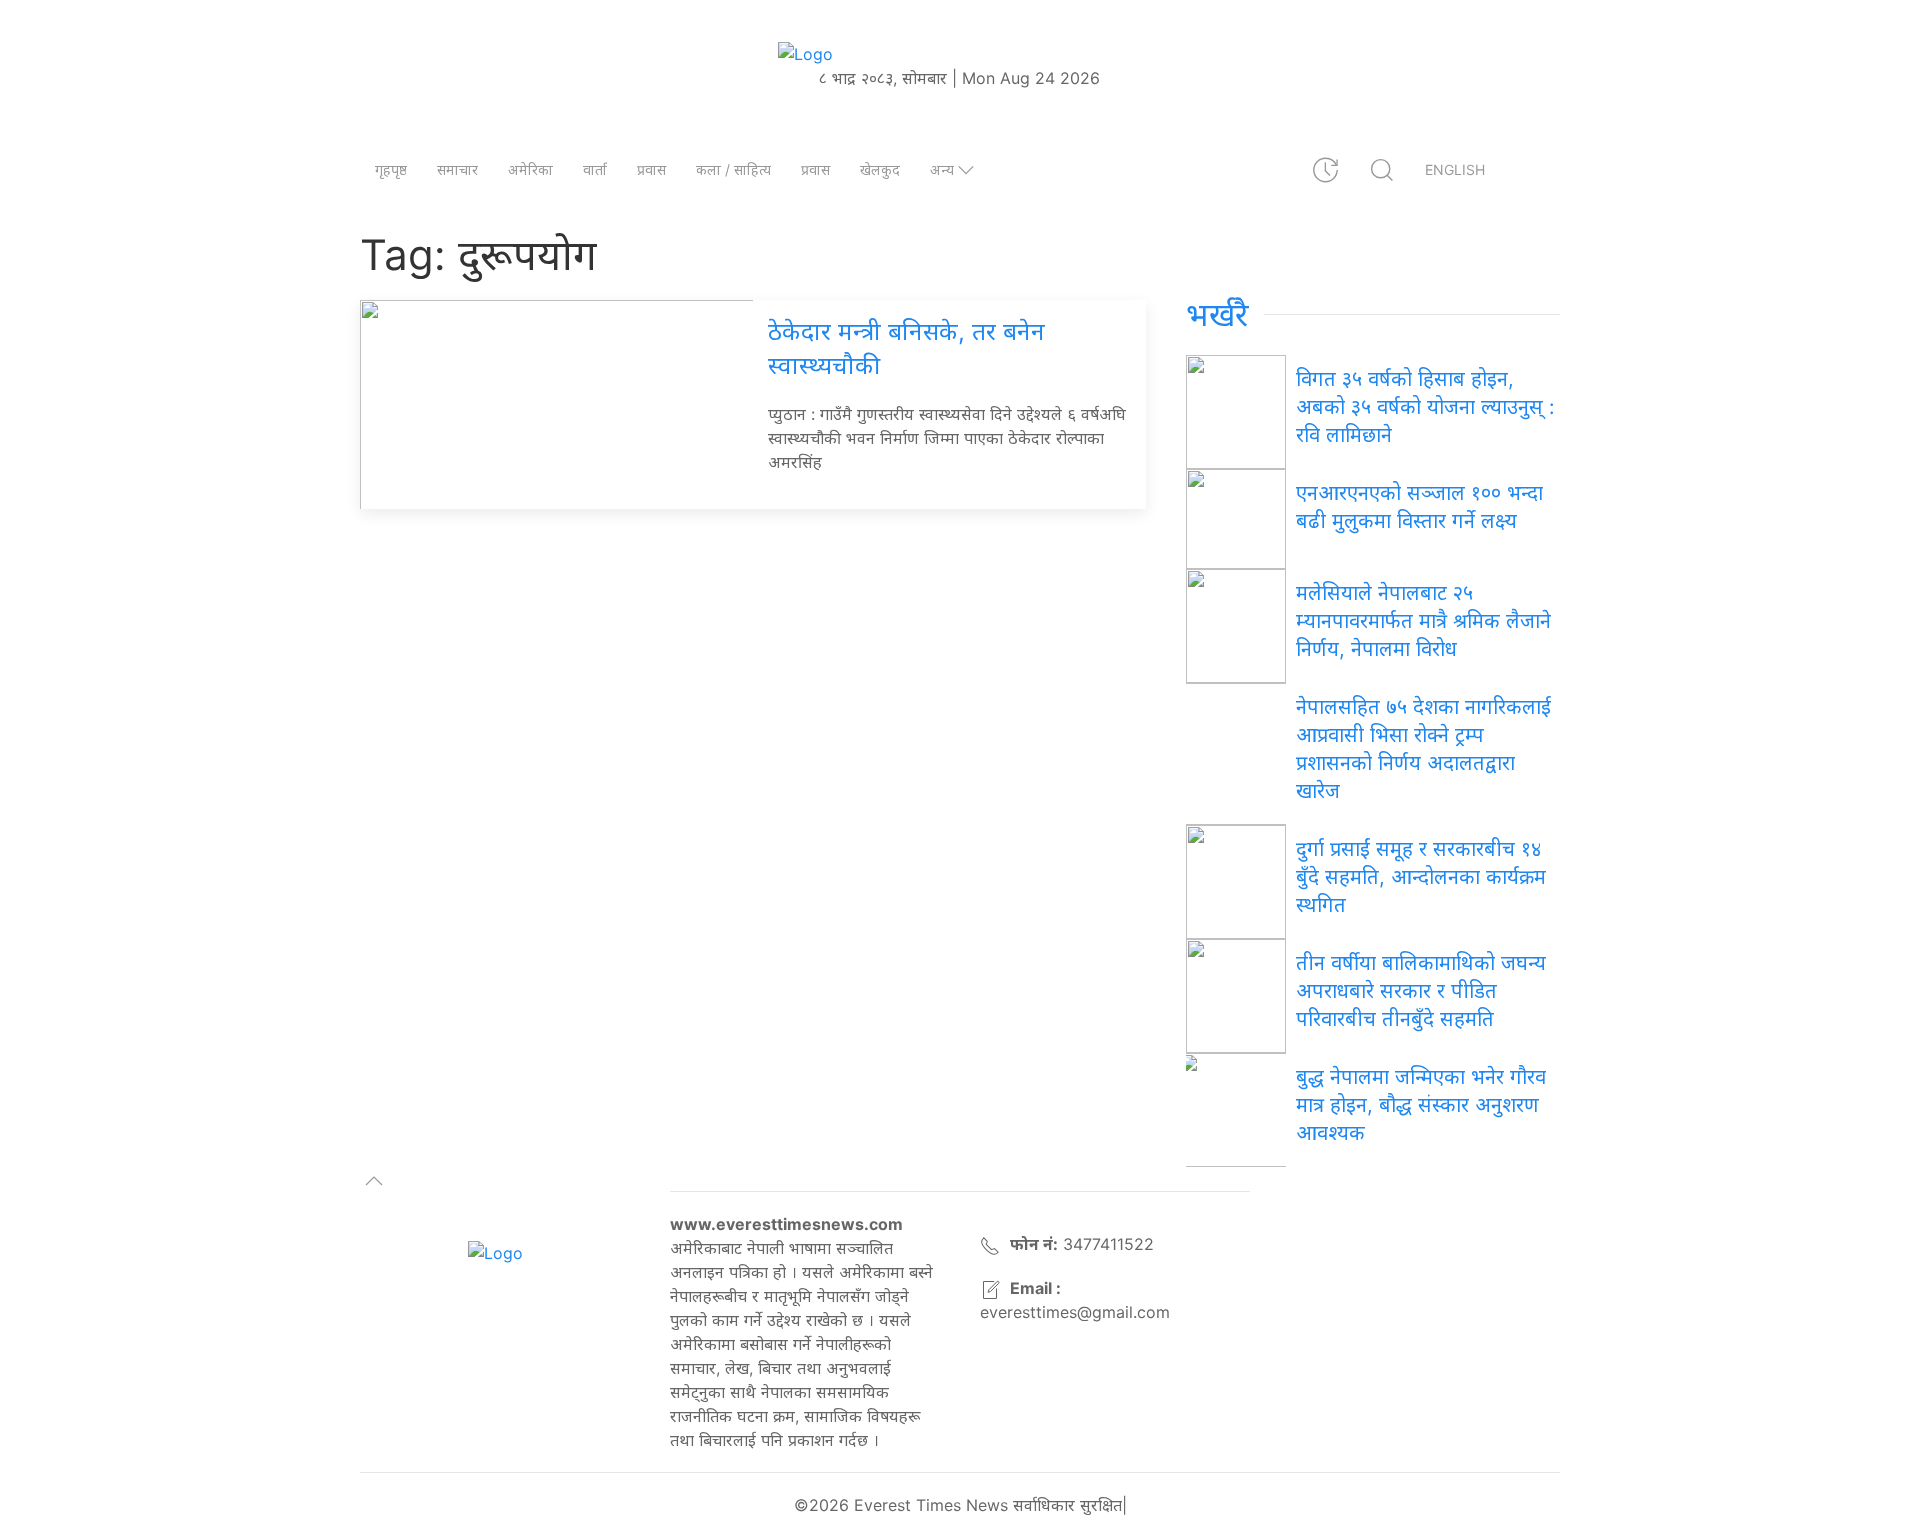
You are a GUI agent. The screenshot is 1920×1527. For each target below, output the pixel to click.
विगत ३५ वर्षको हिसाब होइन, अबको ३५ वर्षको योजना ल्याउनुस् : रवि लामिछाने (1425, 407)
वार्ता (595, 169)
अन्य (942, 169)
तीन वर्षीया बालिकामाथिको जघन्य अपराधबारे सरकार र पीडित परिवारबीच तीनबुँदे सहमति (1421, 991)
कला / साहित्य (733, 169)
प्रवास (651, 169)
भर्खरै (1217, 314)
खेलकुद (880, 169)
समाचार (457, 169)
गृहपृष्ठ (391, 169)
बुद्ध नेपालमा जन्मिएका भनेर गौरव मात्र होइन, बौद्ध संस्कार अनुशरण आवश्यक (1421, 1105)
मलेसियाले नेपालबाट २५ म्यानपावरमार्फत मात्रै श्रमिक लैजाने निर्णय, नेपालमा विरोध (1423, 621)
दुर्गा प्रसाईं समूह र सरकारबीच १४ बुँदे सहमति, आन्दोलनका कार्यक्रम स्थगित (1421, 877)
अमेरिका (530, 169)
